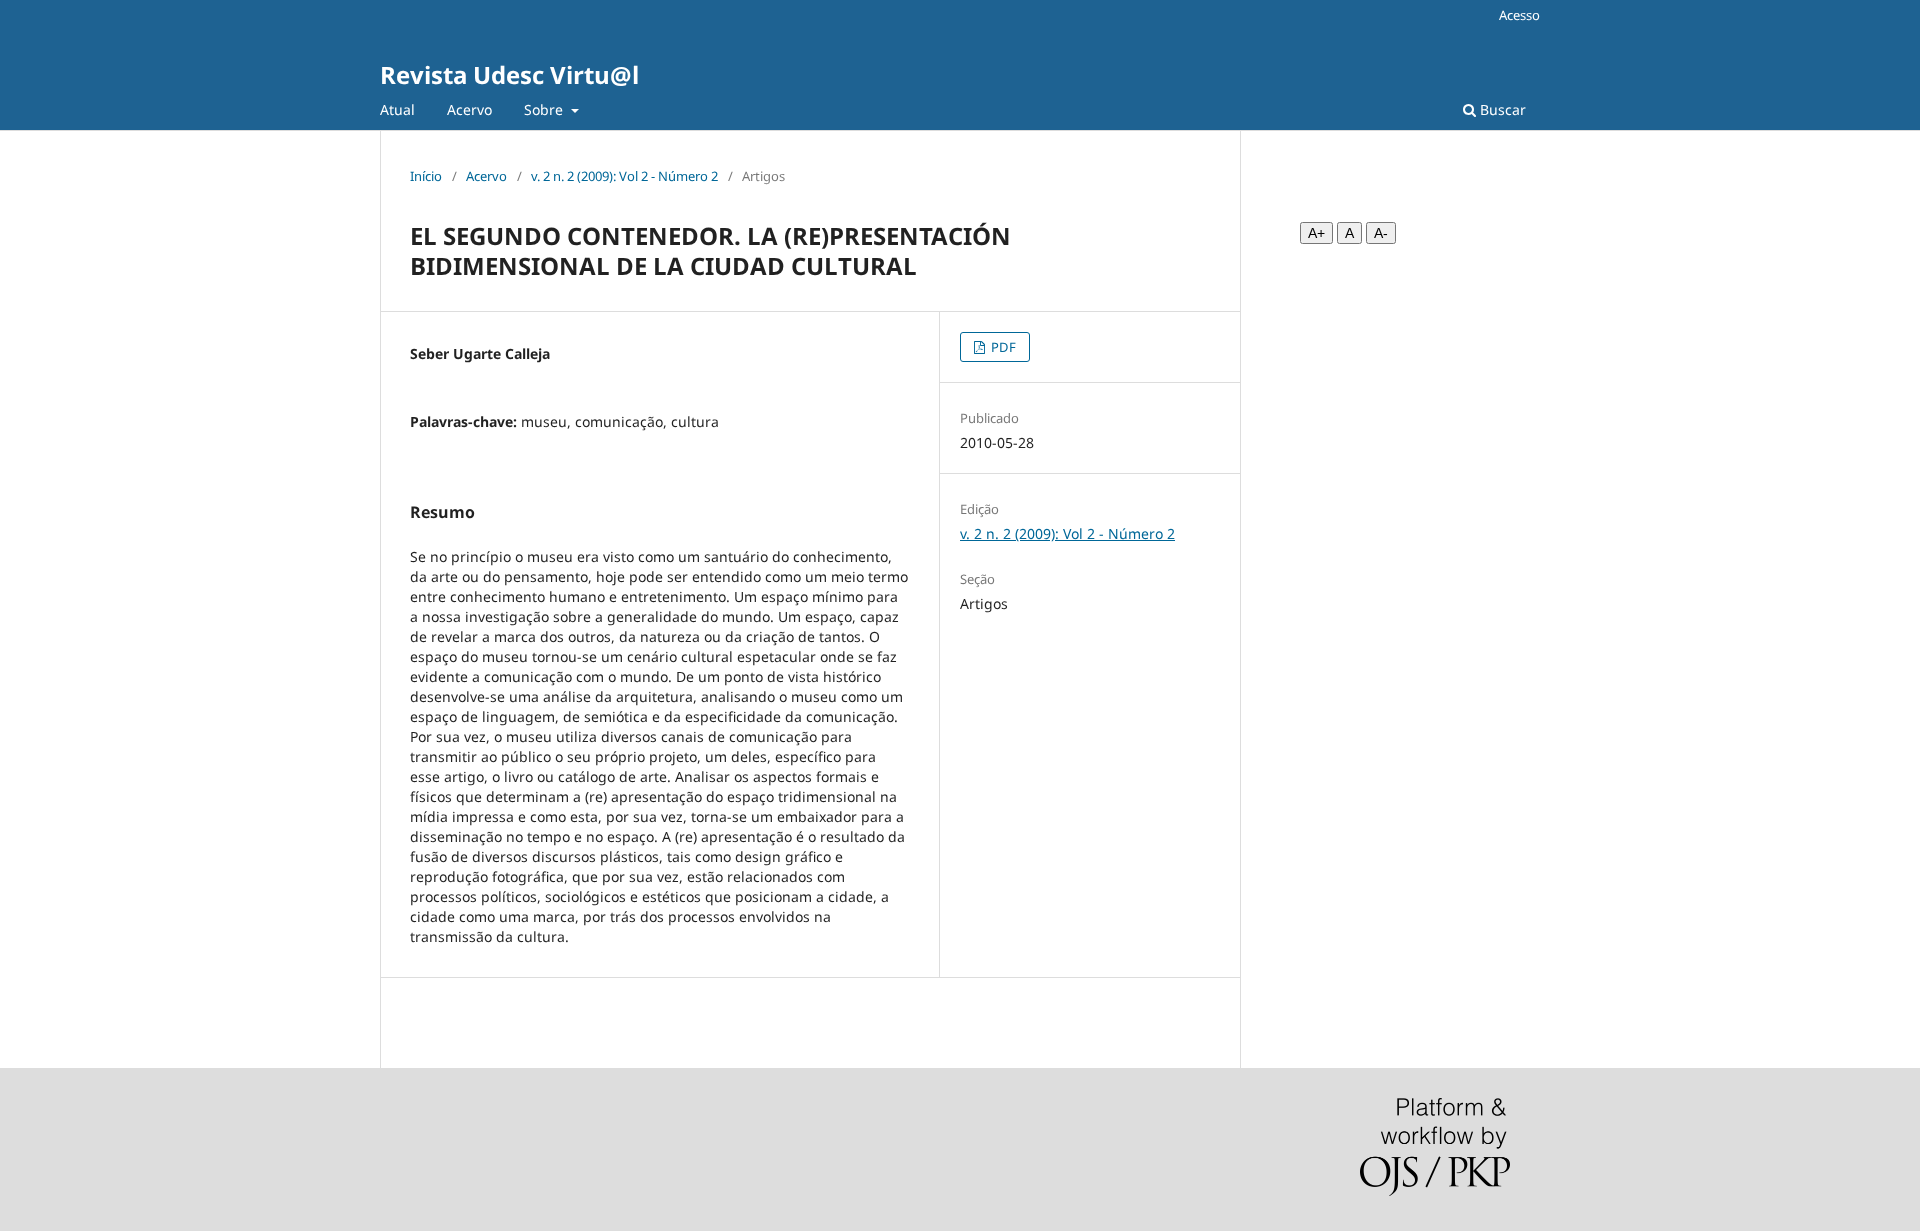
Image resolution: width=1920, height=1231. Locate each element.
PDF (1002, 347)
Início (426, 176)
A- (1381, 233)
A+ (1316, 233)
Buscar (1501, 109)
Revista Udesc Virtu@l (509, 74)
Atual (397, 109)
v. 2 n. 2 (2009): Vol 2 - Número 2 (624, 176)
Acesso (1519, 15)
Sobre (545, 109)
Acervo (469, 109)
